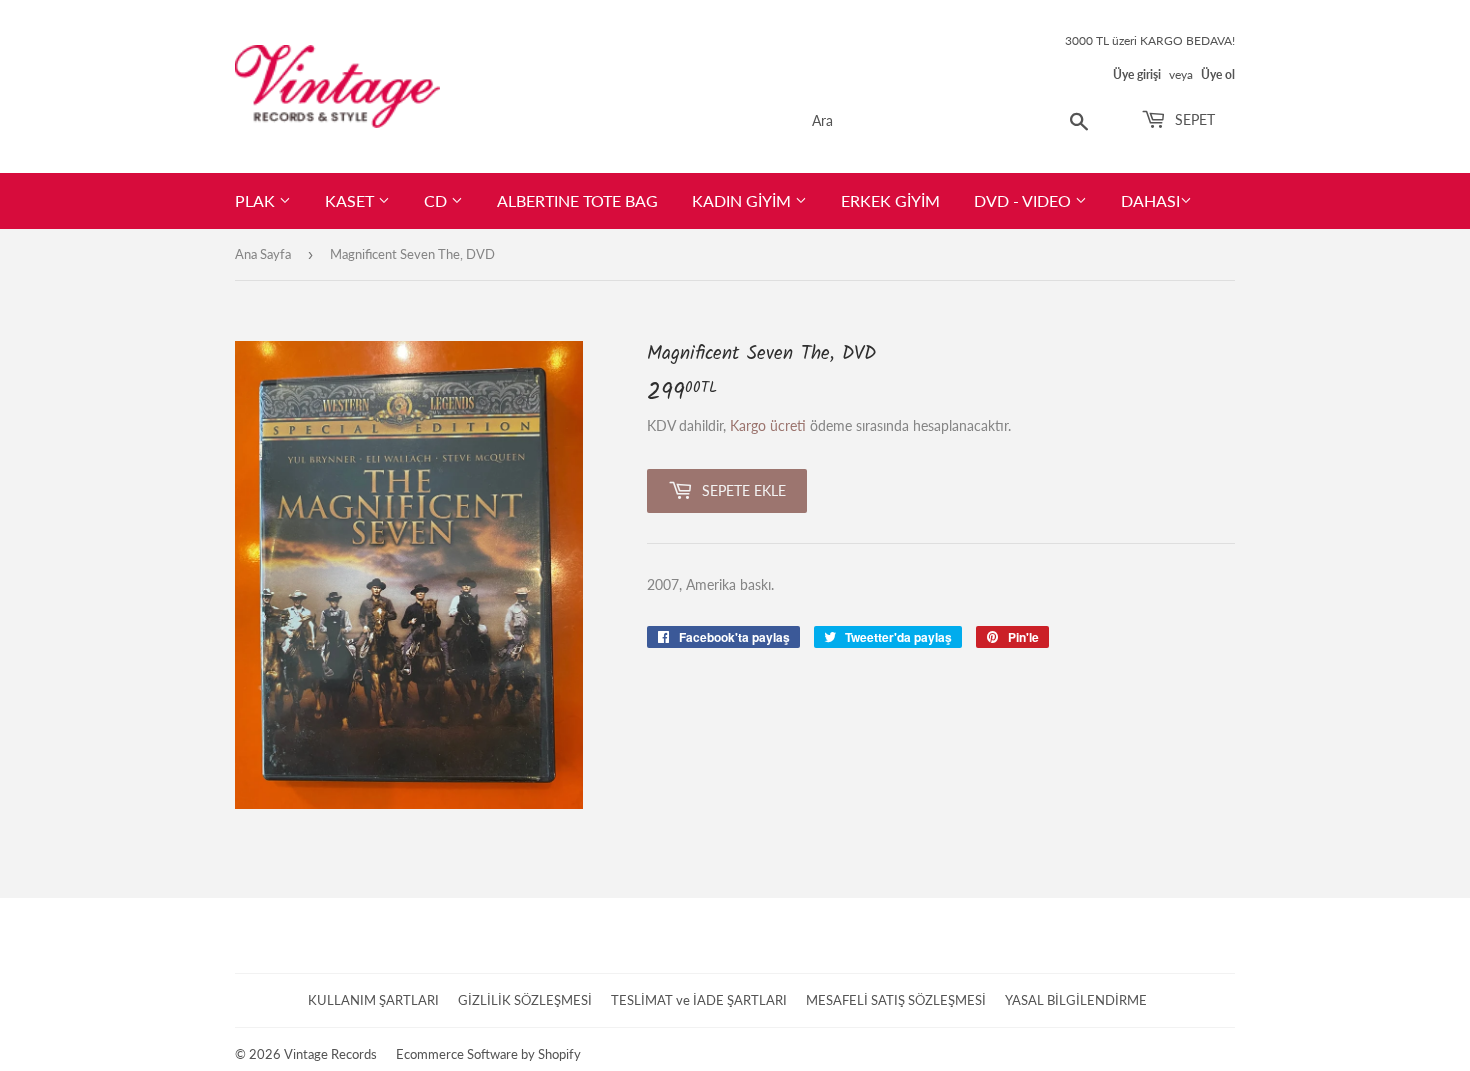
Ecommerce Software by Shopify (488, 1054)
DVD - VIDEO (1024, 200)
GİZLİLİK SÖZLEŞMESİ (525, 1000)
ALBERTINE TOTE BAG (577, 200)
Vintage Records (330, 1054)
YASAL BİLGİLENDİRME (1076, 1000)
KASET (351, 200)
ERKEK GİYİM (890, 200)
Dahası (1150, 200)
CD (437, 200)
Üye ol (1218, 74)
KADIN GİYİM (743, 200)
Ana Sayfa (263, 254)
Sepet (1193, 119)
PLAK (257, 200)
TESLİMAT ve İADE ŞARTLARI (699, 1000)
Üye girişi (1137, 74)
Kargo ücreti (768, 425)
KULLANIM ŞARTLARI (373, 1000)
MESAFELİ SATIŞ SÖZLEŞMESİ (896, 1000)
